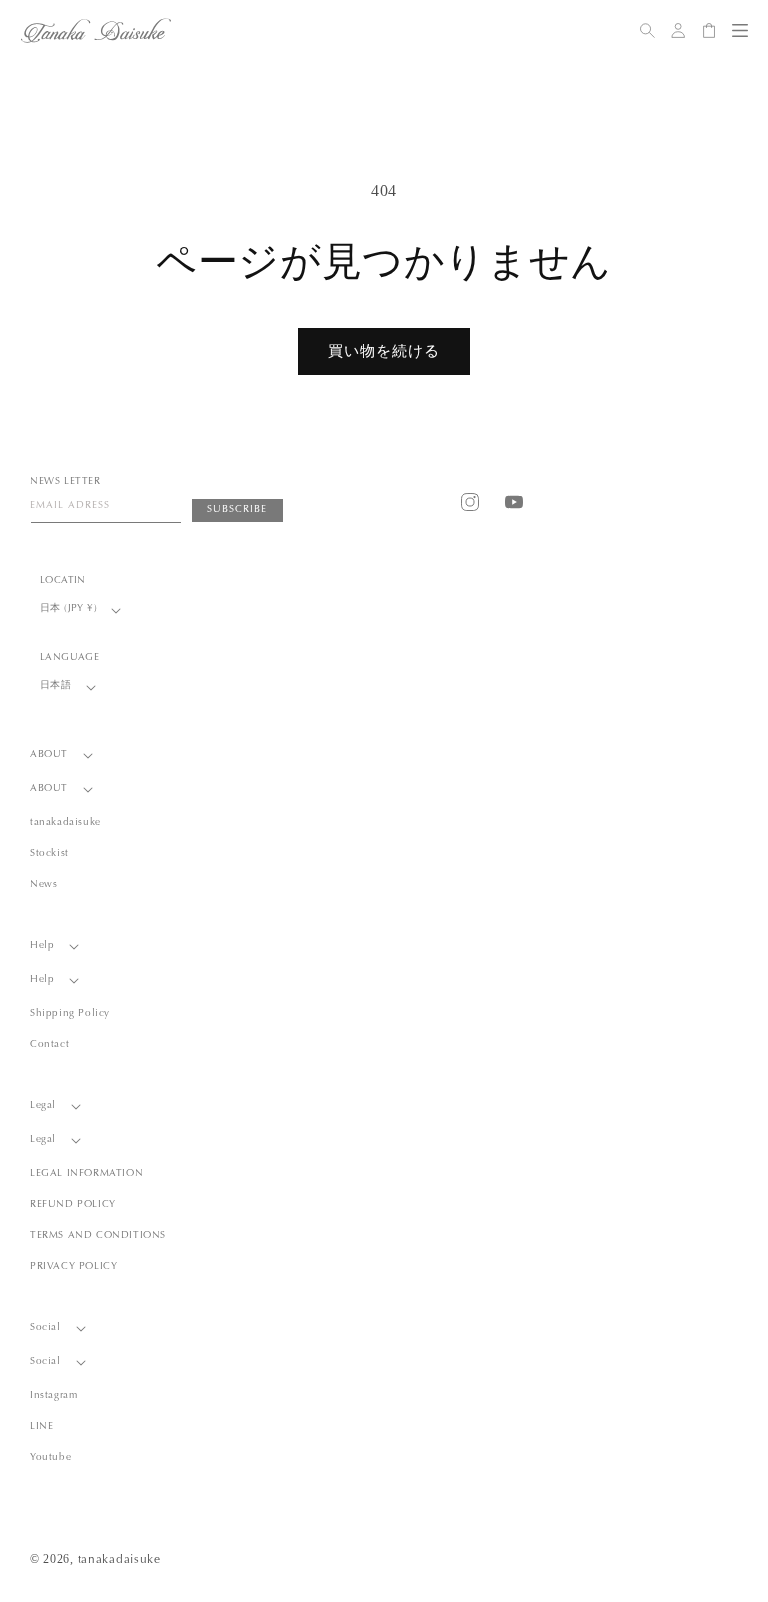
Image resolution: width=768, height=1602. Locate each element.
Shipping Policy (70, 1014)
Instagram (53, 1396)
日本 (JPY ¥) (68, 609)
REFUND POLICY (73, 1205)
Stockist (49, 854)
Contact (49, 1045)
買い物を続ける (384, 351)
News (43, 885)
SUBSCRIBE (237, 510)
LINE (41, 1427)
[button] (740, 30)
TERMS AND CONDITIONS (98, 1236)
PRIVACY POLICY (73, 1267)
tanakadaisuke (65, 823)
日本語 (55, 686)
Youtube (50, 1458)
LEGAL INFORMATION (86, 1174)
